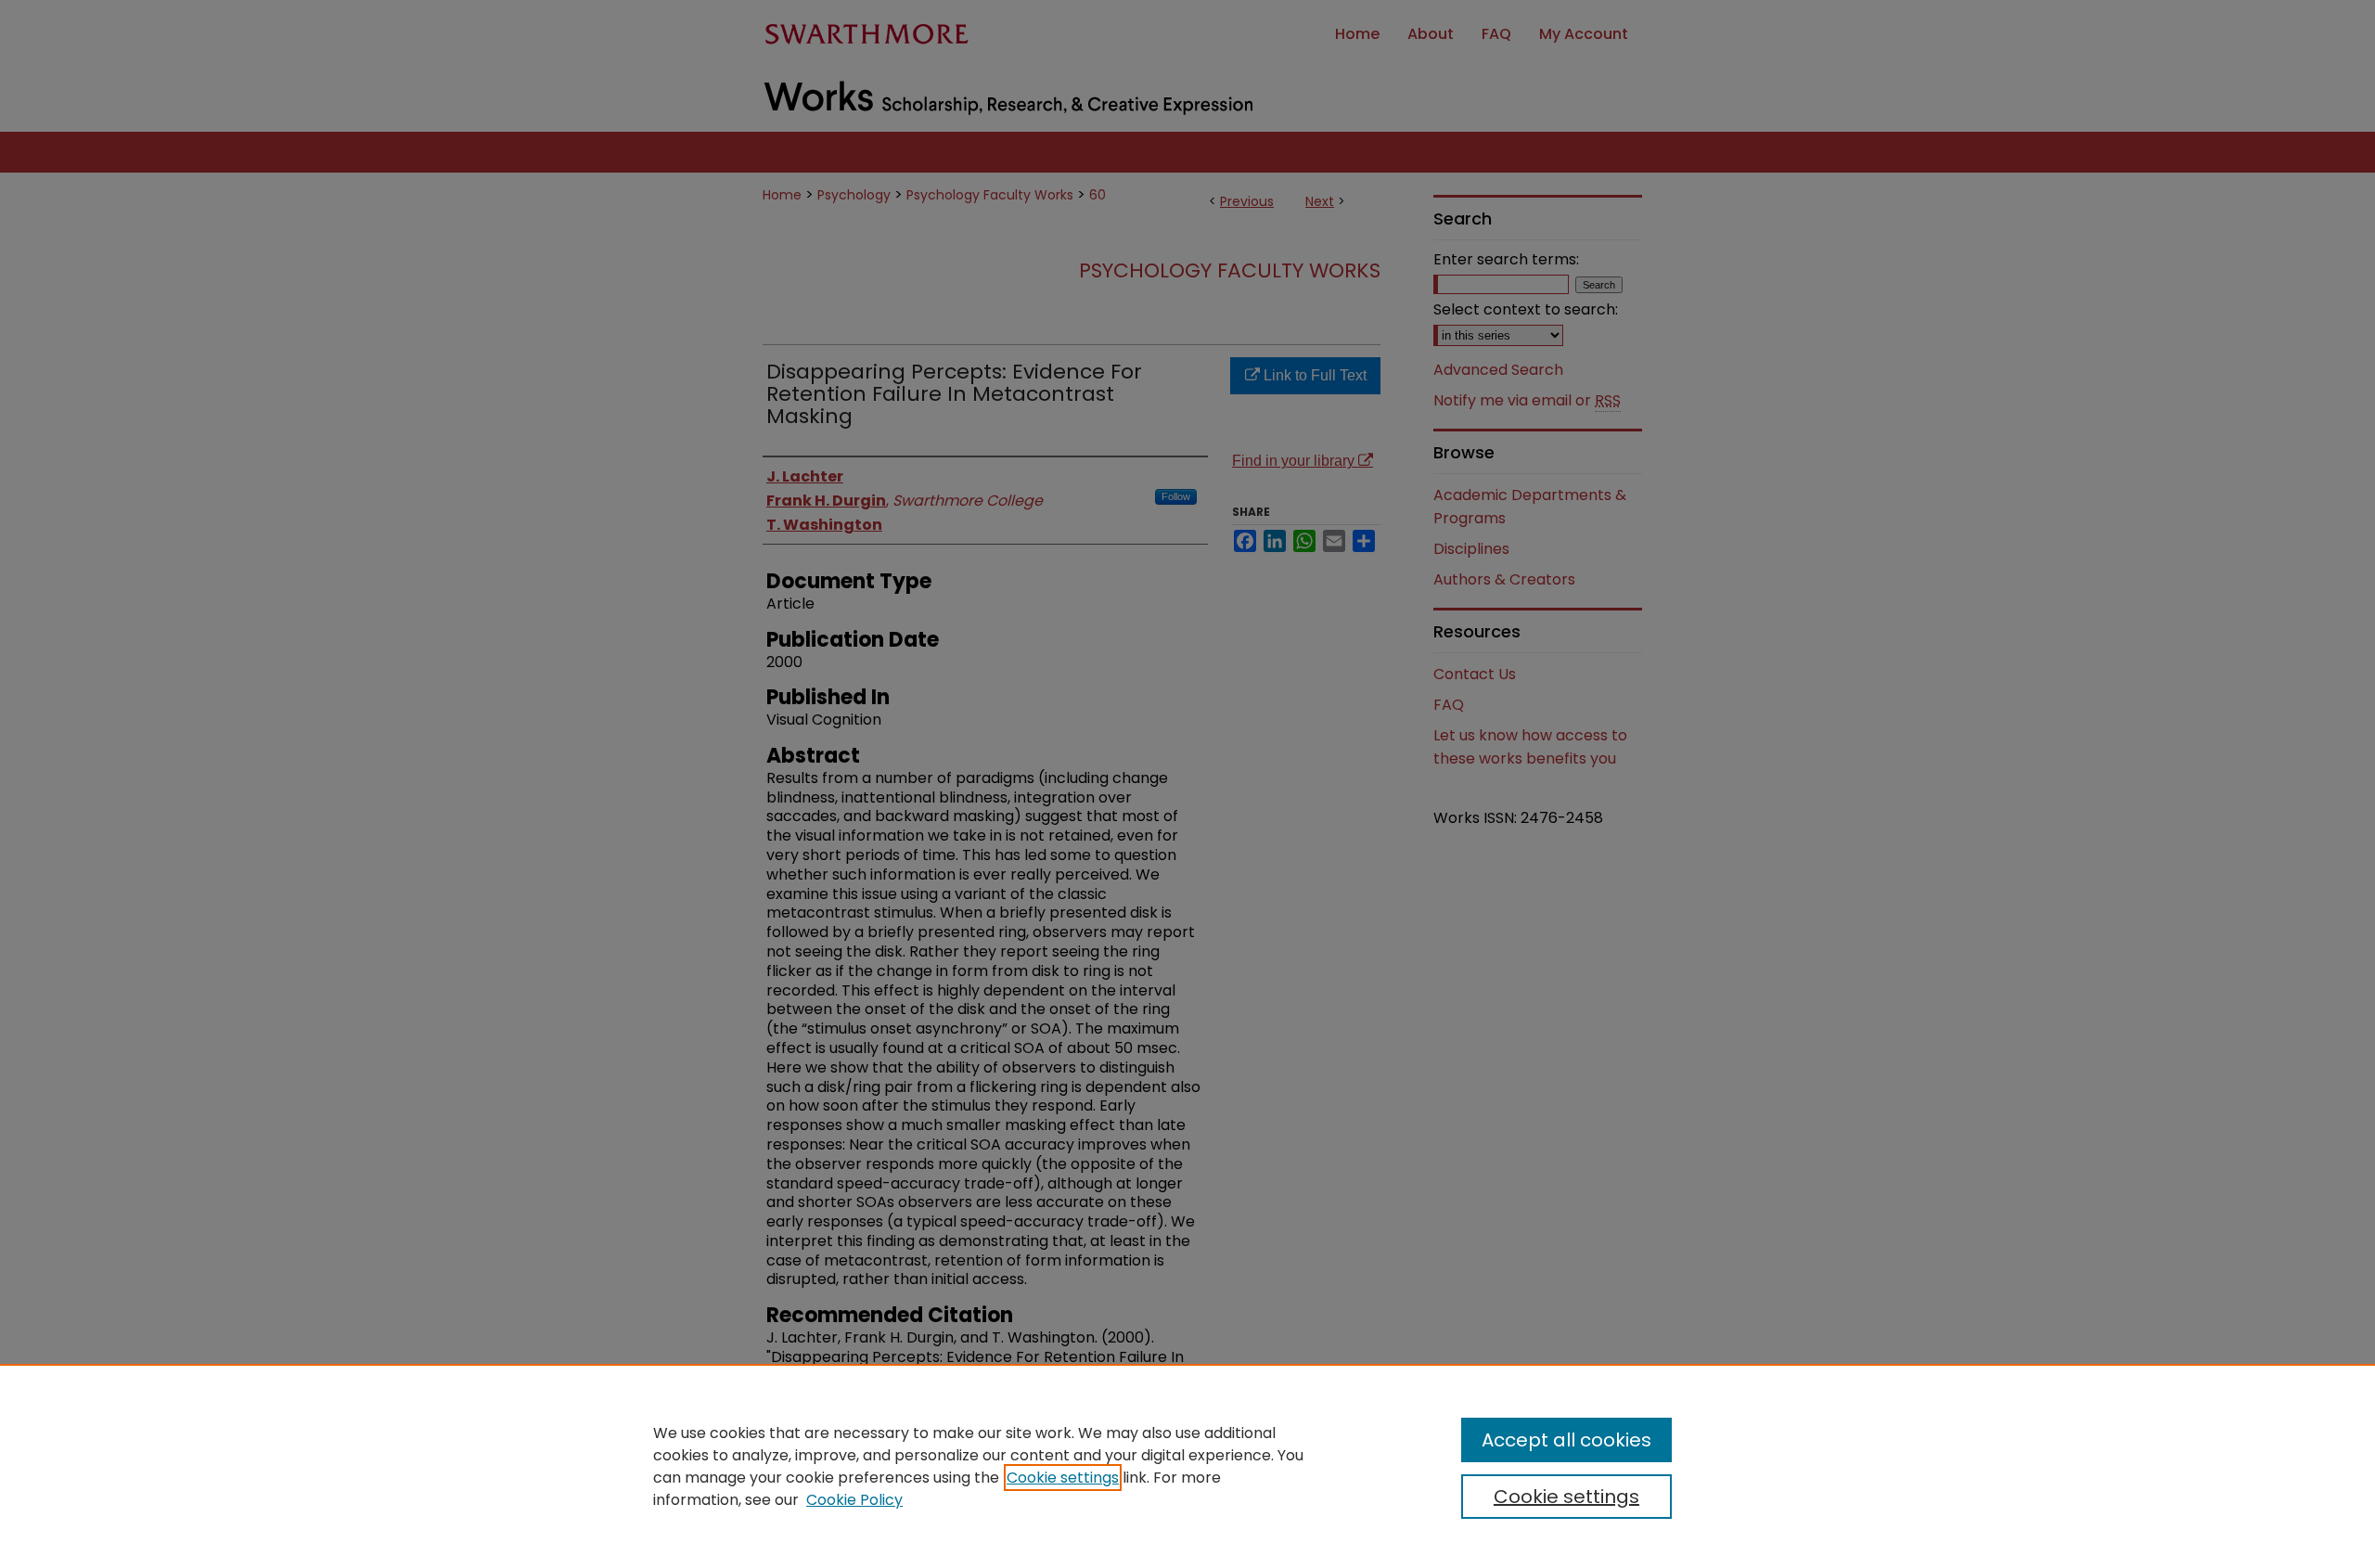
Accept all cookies (1566, 1440)
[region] (1187, 1466)
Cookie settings (1063, 1478)
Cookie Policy (854, 1500)
